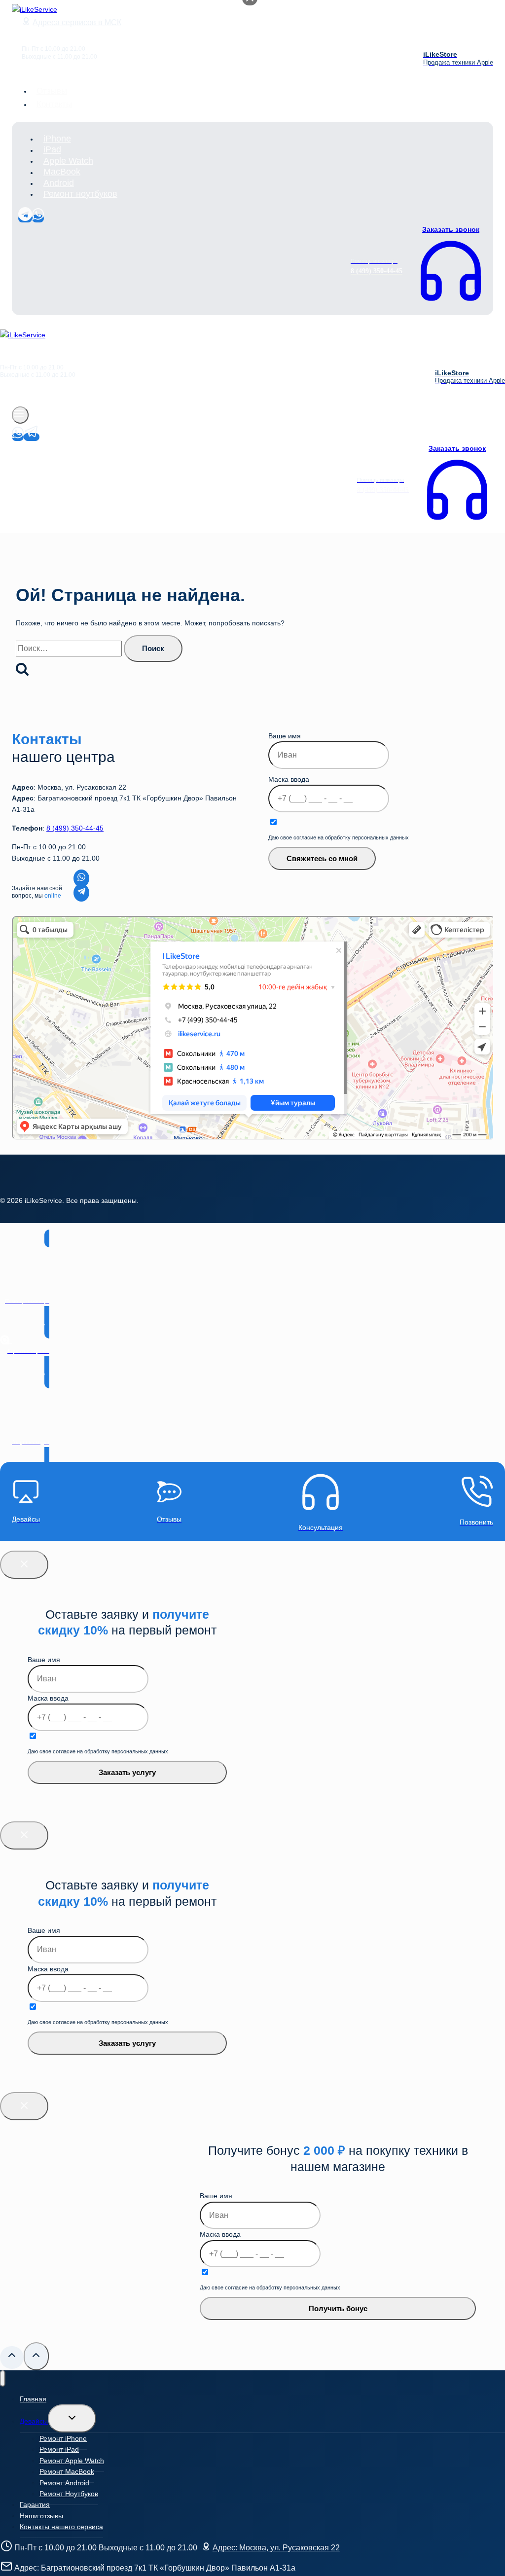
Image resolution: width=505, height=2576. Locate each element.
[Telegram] (25, 218)
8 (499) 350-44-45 (75, 828)
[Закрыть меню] (3, 2378)
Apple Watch (68, 161)
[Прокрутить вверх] (12, 2358)
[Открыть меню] (20, 415)
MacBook (62, 172)
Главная (33, 2399)
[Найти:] (70, 649)
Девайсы (34, 2421)
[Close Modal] (24, 1565)
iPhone (57, 139)
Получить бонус (338, 2308)
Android (59, 183)
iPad (52, 150)
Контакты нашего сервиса (61, 2527)
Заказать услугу (127, 1772)
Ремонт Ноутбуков (69, 2494)
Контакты (54, 104)
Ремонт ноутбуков (80, 194)
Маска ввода (289, 779)
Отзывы (52, 91)
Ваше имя (285, 736)
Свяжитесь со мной (322, 858)
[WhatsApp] (38, 218)
